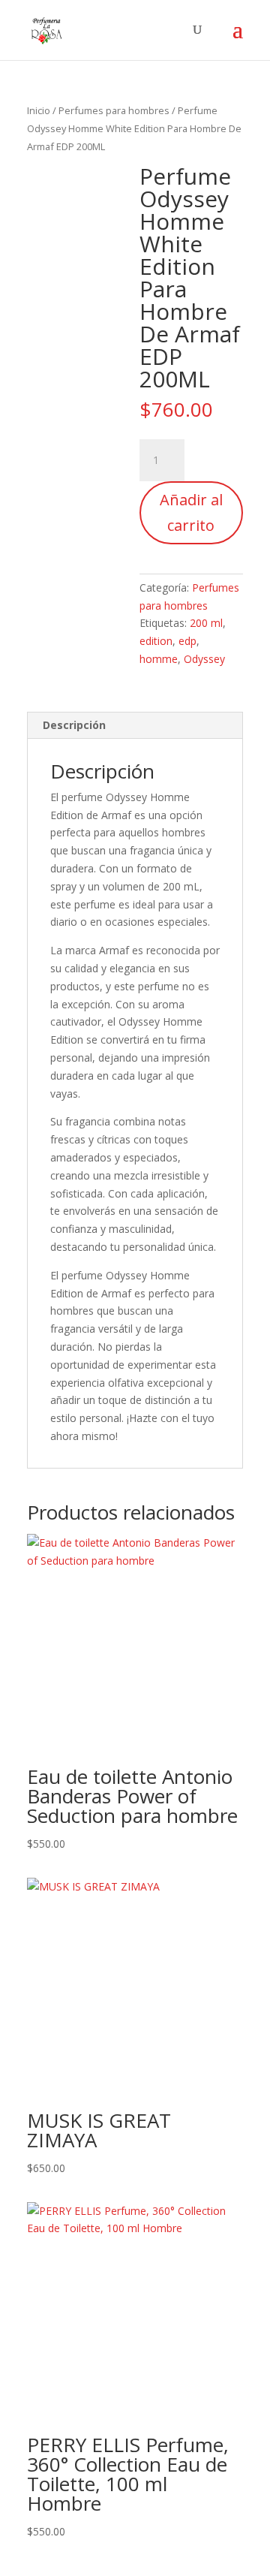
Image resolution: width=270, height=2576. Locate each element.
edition (156, 641)
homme (159, 659)
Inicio (39, 110)
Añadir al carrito (191, 512)
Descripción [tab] (74, 725)
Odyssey (204, 659)
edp (187, 641)
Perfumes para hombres (114, 110)
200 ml (206, 623)
